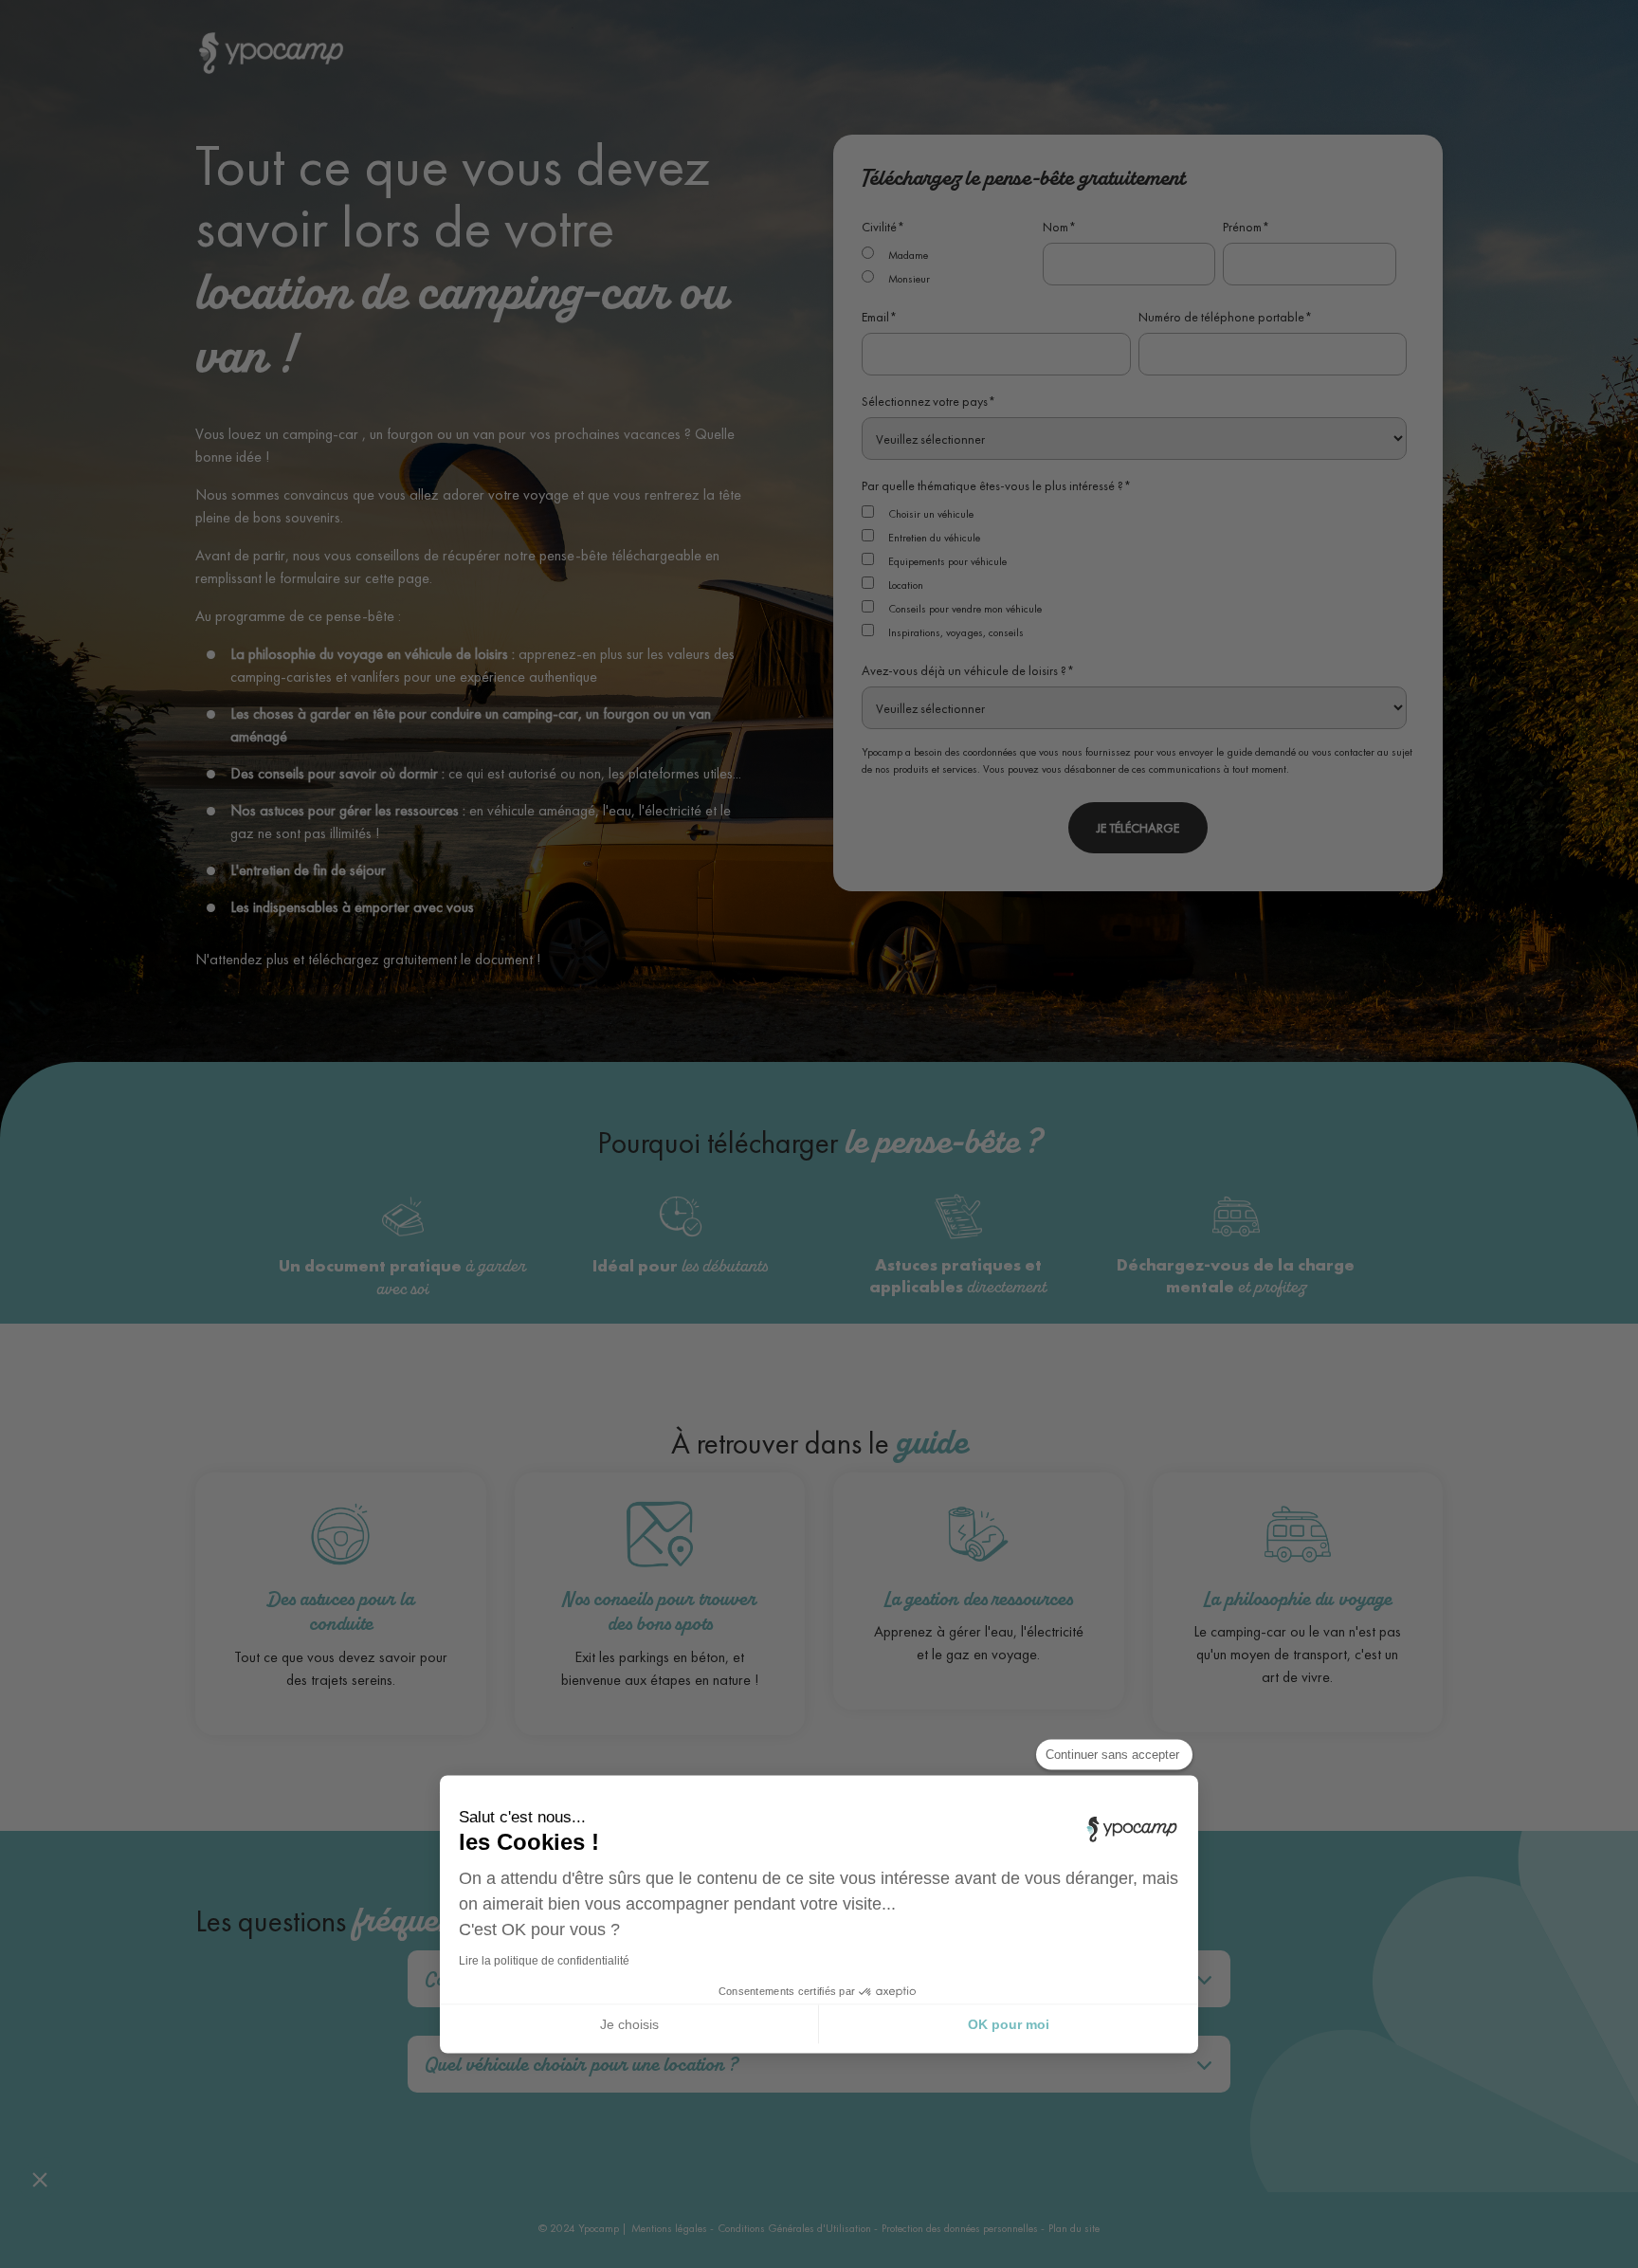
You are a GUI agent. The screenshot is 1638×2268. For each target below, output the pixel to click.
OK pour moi (1009, 2023)
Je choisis (629, 2023)
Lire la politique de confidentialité (544, 1961)
